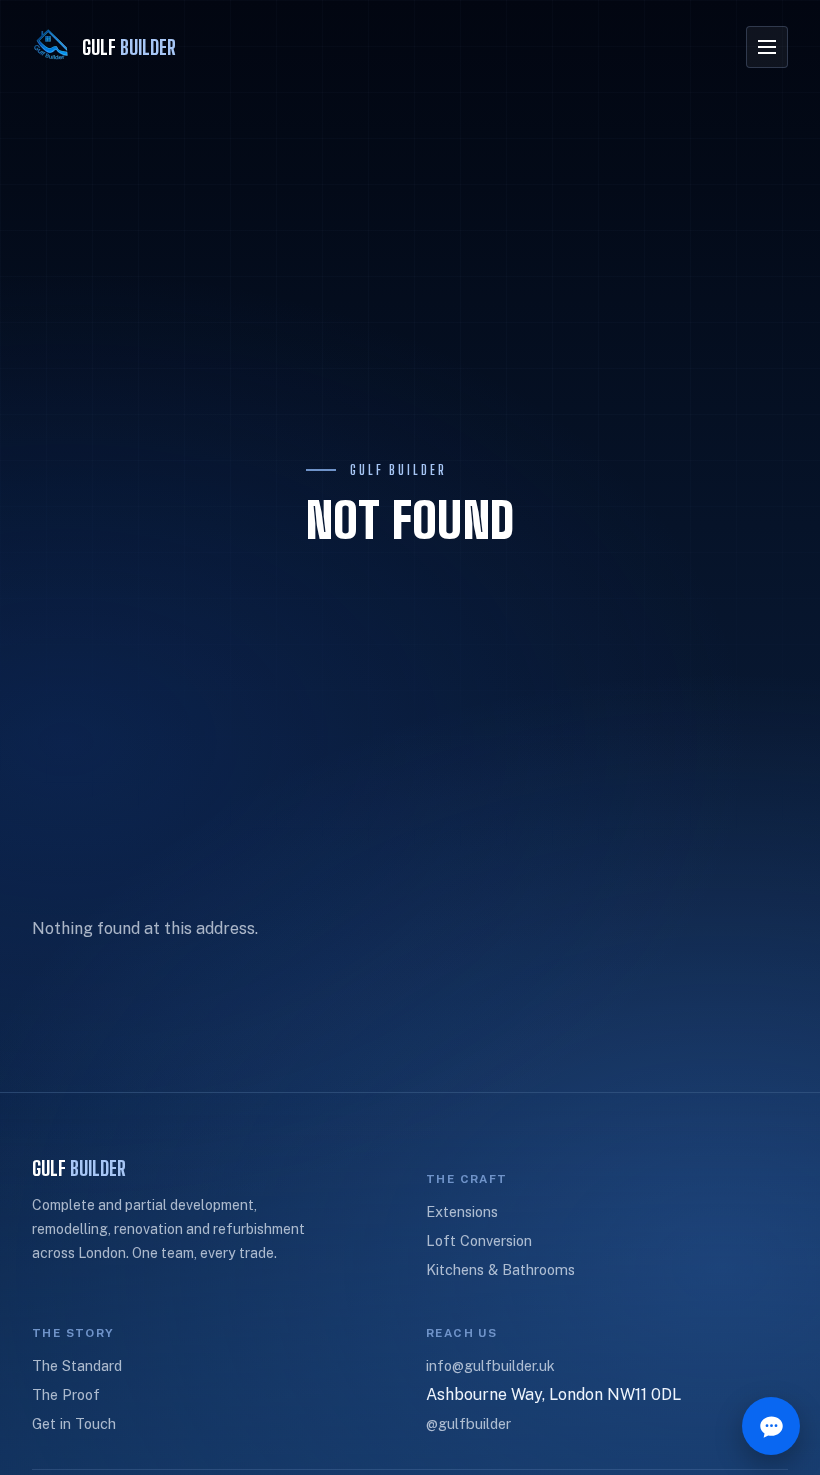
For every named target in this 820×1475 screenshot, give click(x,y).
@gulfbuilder (468, 1423)
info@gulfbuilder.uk (490, 1365)
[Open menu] (767, 47)
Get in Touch (74, 1423)
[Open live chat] (771, 1426)
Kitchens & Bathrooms (500, 1269)
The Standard (77, 1365)
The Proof (66, 1394)
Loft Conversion (479, 1240)
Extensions (462, 1211)
